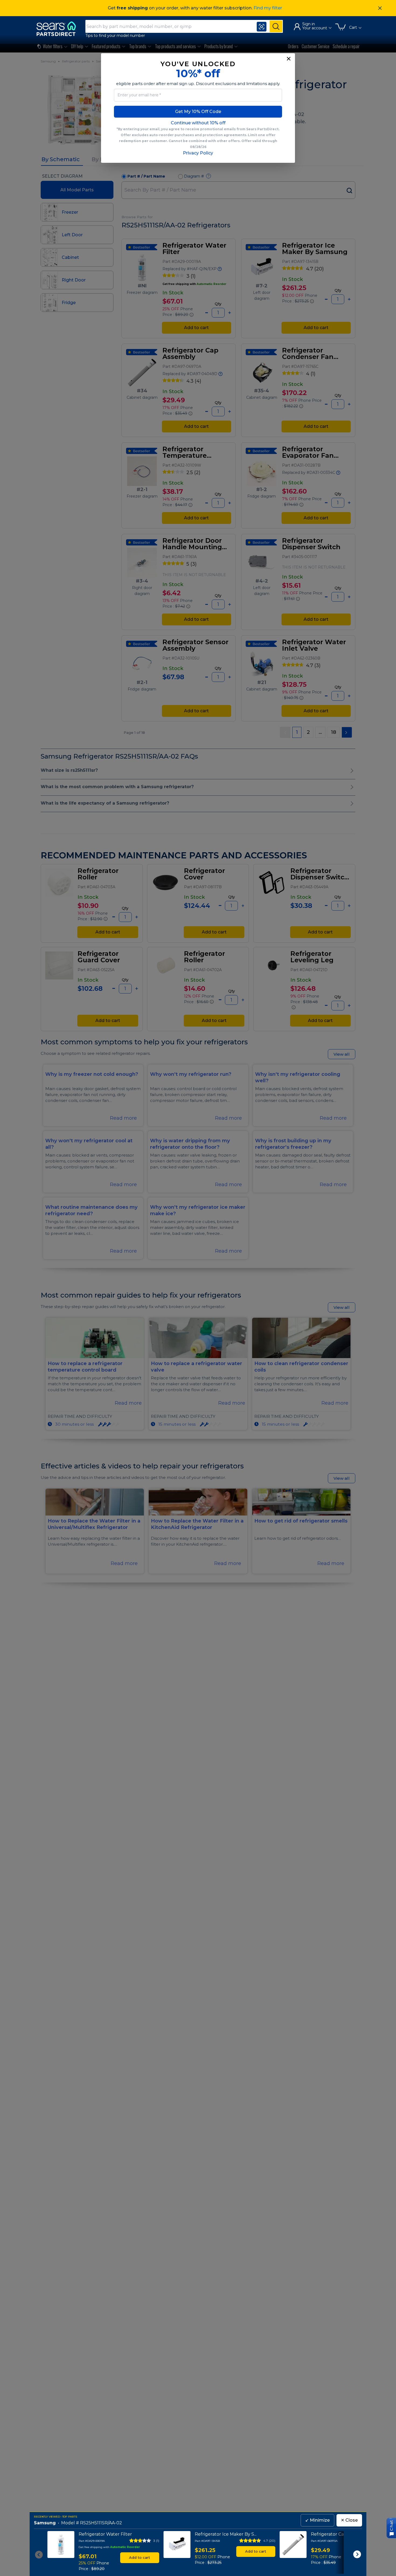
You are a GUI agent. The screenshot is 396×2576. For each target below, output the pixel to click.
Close (349, 2520)
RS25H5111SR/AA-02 (101, 2523)
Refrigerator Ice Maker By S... (226, 2534)
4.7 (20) (269, 2541)
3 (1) (156, 2541)
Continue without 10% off (198, 123)
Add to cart (140, 2557)
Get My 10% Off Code (198, 112)
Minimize (317, 2520)
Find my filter (268, 8)
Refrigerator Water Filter (105, 2534)
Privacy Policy (198, 153)
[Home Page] (59, 29)
